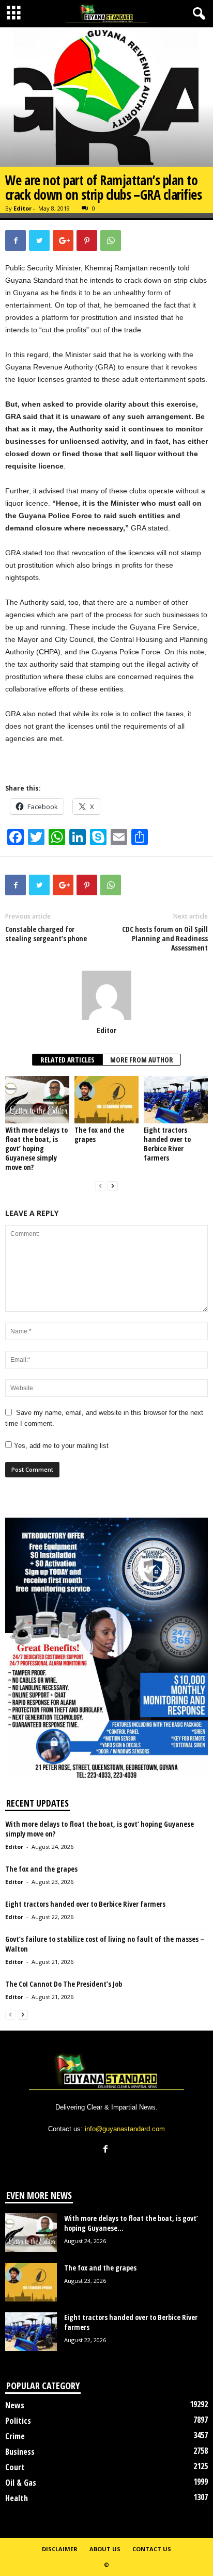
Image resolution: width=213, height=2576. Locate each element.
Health (17, 2498)
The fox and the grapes (99, 1134)
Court (15, 2467)
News (15, 2405)
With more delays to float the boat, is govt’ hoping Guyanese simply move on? (36, 1148)
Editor (22, 208)
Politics (18, 2421)
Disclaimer (60, 2549)
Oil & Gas (21, 2483)
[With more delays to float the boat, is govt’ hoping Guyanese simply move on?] (37, 1100)
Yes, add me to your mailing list (60, 1446)
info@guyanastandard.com (125, 2129)
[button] (197, 14)
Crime (15, 2436)
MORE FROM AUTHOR (142, 1060)
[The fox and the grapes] (106, 1100)
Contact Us (152, 2549)
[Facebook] (107, 2150)
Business (20, 2452)
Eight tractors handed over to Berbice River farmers (167, 1144)
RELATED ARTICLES (67, 1060)
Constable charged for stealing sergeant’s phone (46, 934)
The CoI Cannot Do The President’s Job (64, 1984)
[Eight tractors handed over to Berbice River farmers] (176, 1100)
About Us (105, 2549)
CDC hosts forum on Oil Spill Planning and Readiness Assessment (165, 939)
